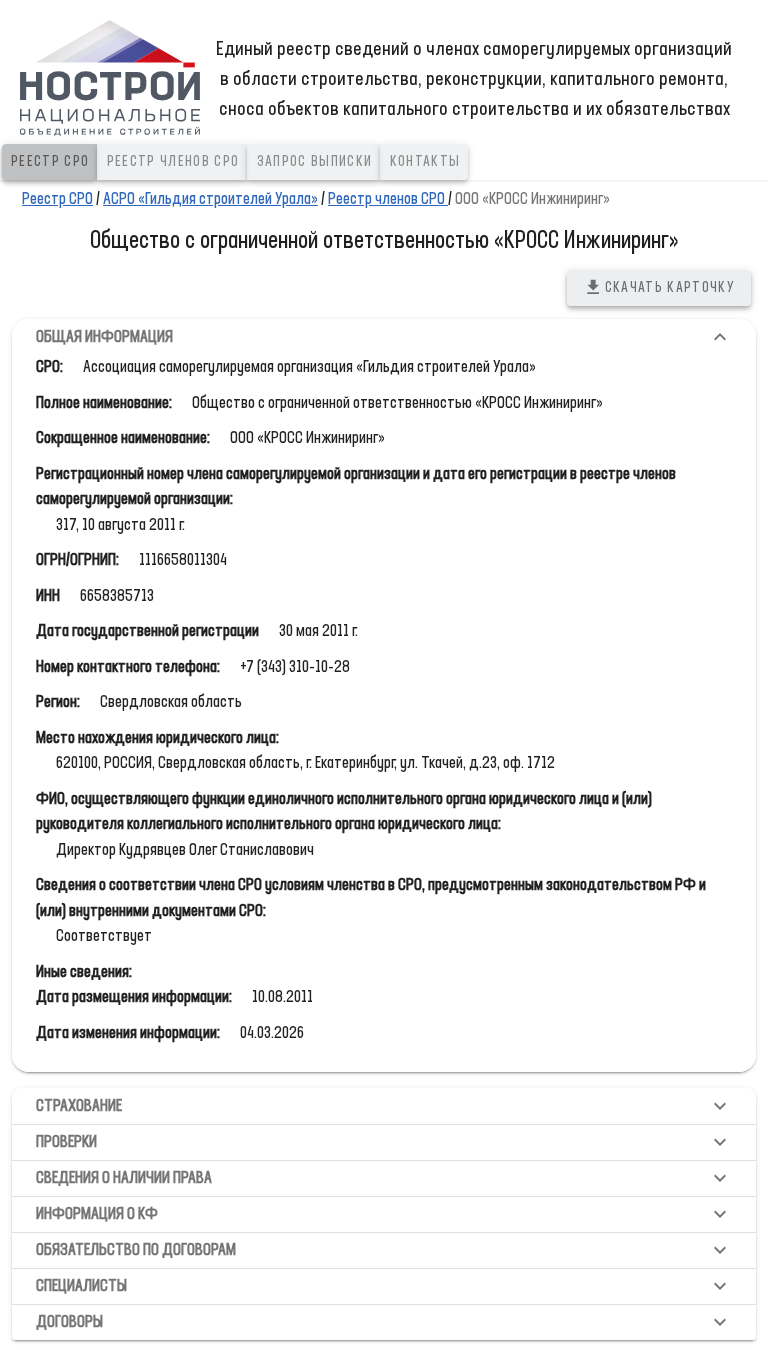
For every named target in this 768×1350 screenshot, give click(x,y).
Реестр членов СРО (388, 199)
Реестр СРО (57, 199)
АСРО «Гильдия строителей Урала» (210, 199)
